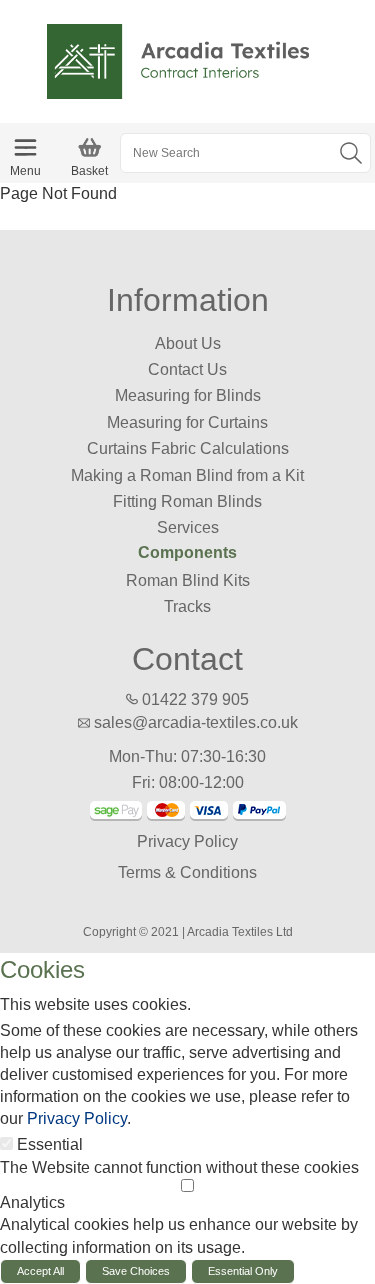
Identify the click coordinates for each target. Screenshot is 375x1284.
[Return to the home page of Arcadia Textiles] (187, 60)
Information (188, 300)
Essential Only (243, 1271)
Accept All (40, 1271)
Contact (187, 659)
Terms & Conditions (187, 872)
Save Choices (136, 1271)
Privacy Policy (187, 841)
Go (351, 153)
